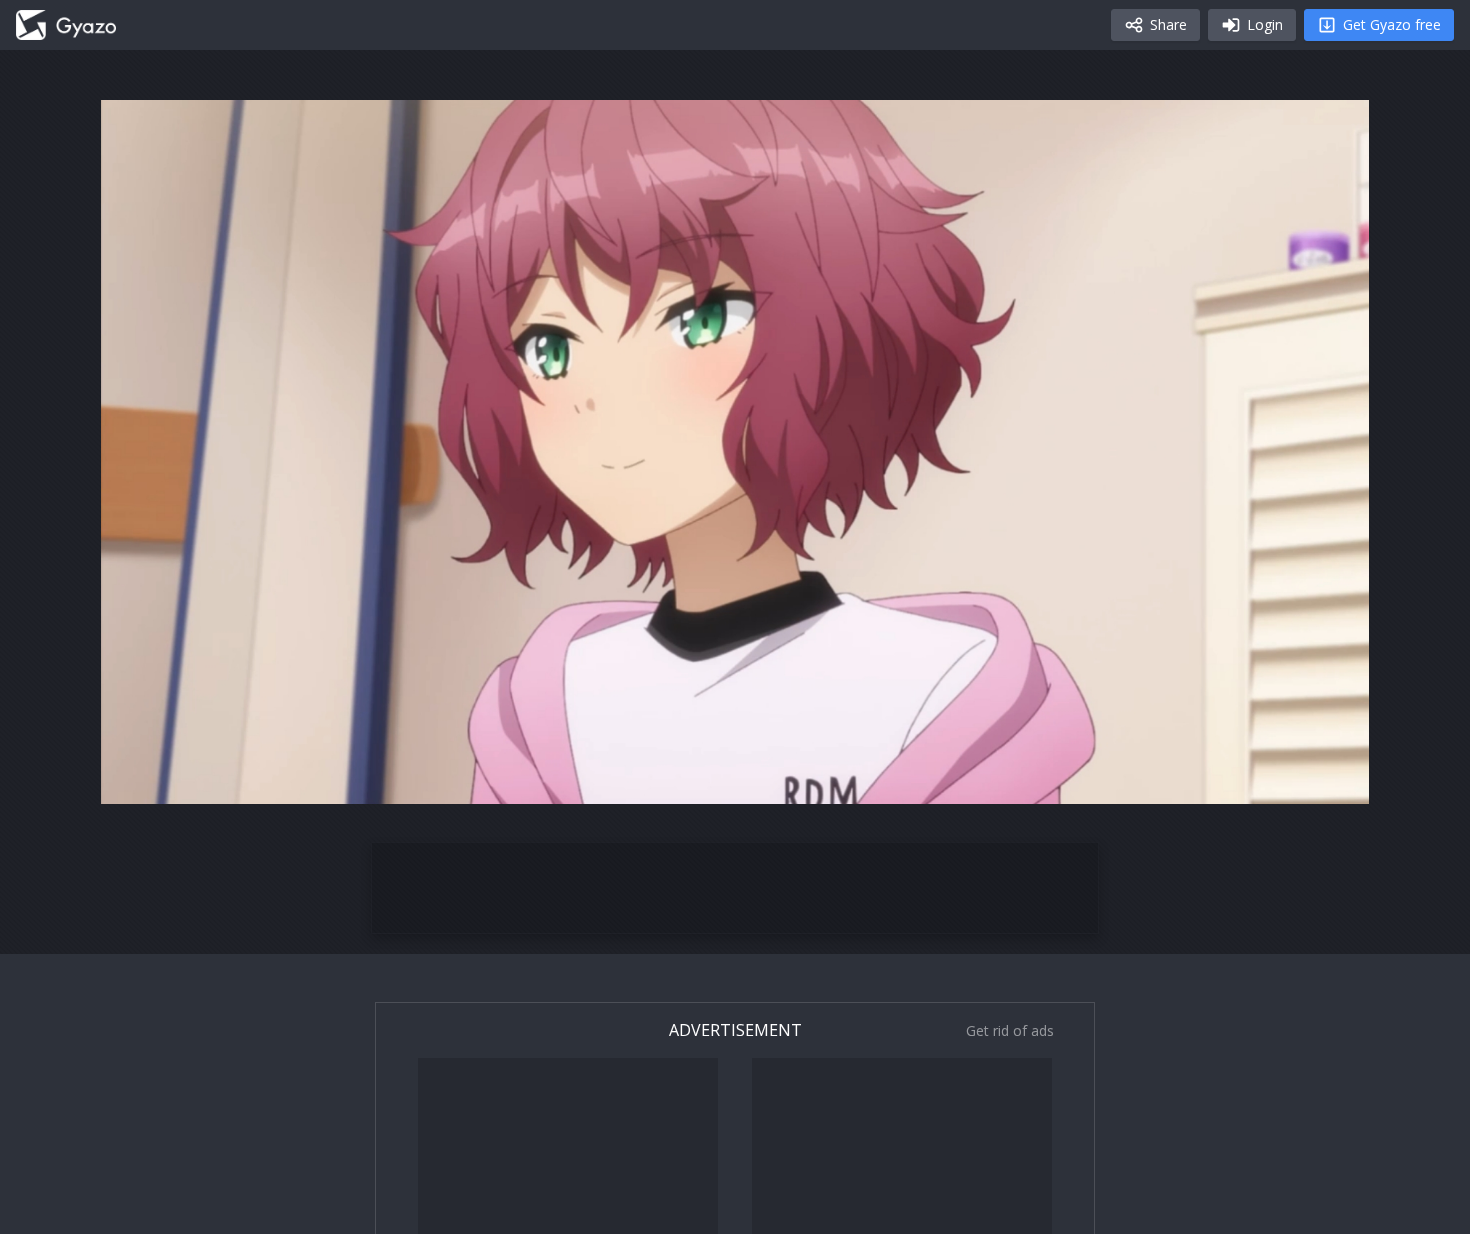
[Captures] (66, 25)
